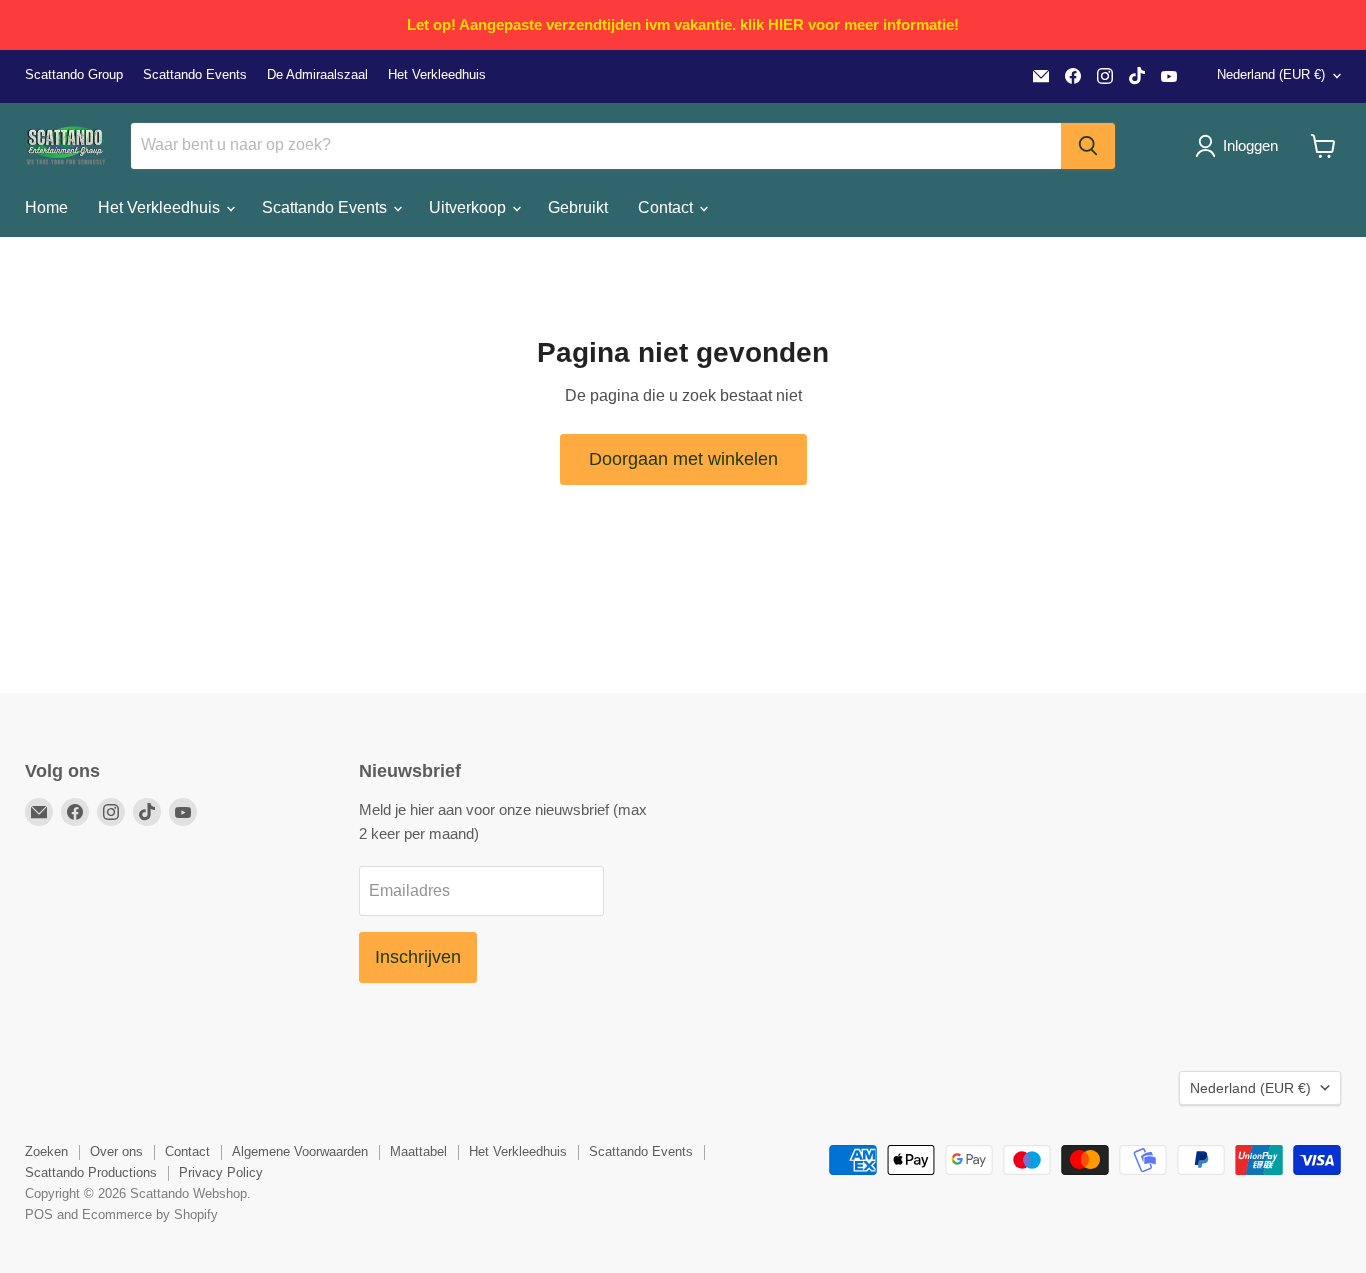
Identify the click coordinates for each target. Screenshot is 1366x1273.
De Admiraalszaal (317, 75)
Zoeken (46, 1151)
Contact (667, 207)
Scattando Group (74, 75)
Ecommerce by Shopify (150, 1214)
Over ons (116, 1151)
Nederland (1271, 74)
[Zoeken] (1088, 146)
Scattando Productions (91, 1172)
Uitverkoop (469, 207)
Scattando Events (195, 75)
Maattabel (418, 1151)
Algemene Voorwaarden (300, 1151)
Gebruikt (578, 207)
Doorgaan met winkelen (683, 459)
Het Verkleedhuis (437, 75)
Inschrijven (418, 957)
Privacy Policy (221, 1172)
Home (46, 207)
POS (39, 1214)
